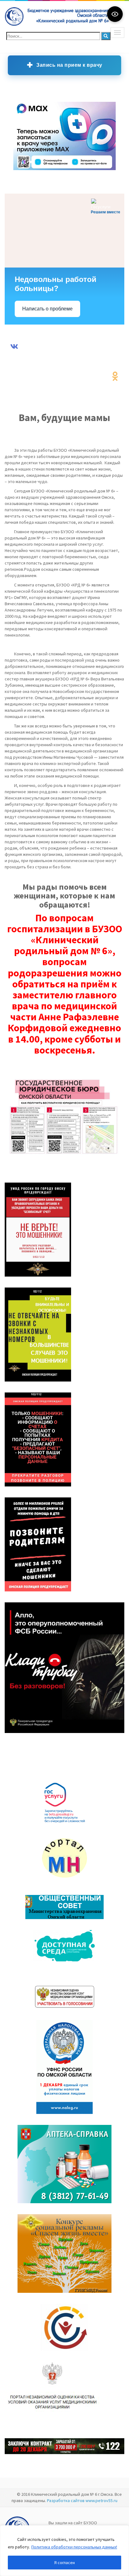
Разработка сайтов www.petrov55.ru (82, 2501)
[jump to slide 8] (63, 170)
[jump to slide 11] (82, 170)
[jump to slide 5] (44, 170)
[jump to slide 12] (88, 170)
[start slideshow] (13, 164)
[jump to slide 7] (57, 170)
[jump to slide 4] (38, 170)
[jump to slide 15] (107, 170)
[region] (64, 2551)
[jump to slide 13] (94, 170)
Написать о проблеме (47, 309)
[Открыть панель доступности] (115, 14)
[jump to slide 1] (19, 170)
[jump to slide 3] (32, 170)
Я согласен (64, 2563)
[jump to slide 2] (25, 170)
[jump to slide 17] (119, 170)
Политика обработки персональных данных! (74, 2547)
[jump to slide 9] (69, 170)
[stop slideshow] (13, 176)
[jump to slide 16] (113, 170)
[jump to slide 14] (101, 170)
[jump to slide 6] (50, 170)
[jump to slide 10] (75, 170)
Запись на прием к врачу (69, 65)
